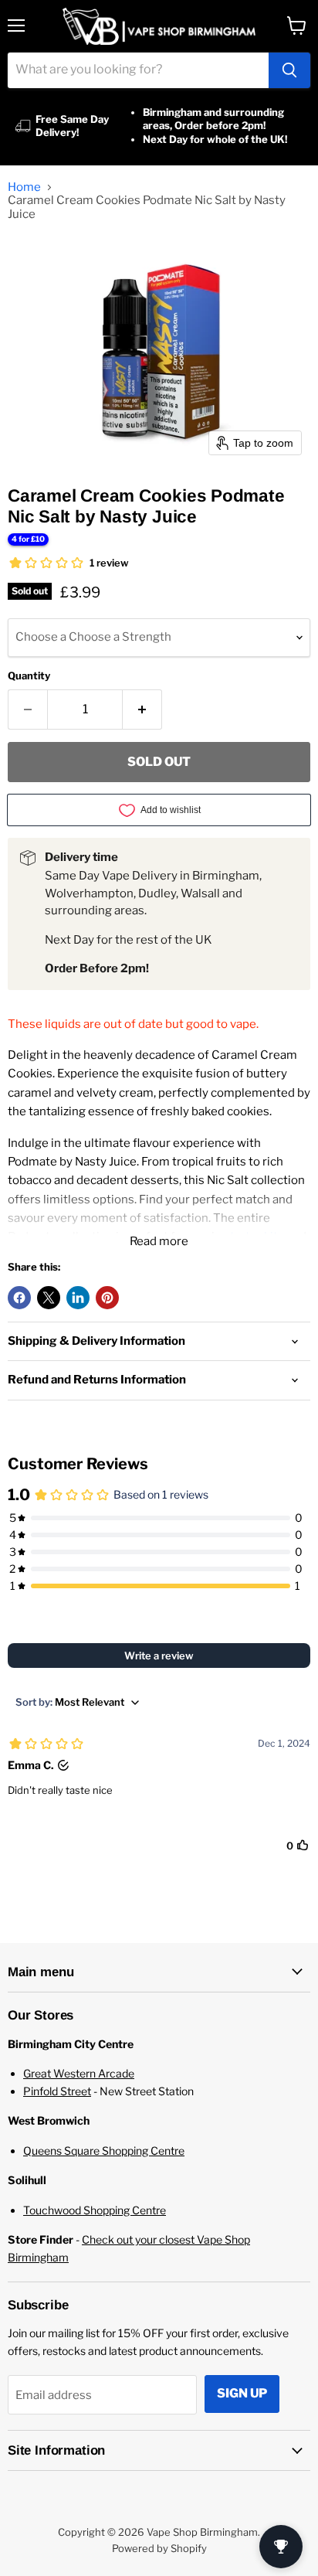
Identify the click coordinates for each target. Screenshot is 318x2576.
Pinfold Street (57, 2091)
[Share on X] (49, 1298)
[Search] (289, 70)
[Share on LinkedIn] (78, 1298)
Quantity (29, 676)
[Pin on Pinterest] (107, 1298)
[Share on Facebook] (19, 1298)
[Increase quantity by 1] (142, 710)
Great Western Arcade (79, 2073)
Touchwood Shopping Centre (95, 2210)
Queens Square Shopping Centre (104, 2151)
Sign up (242, 2393)
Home (24, 187)
